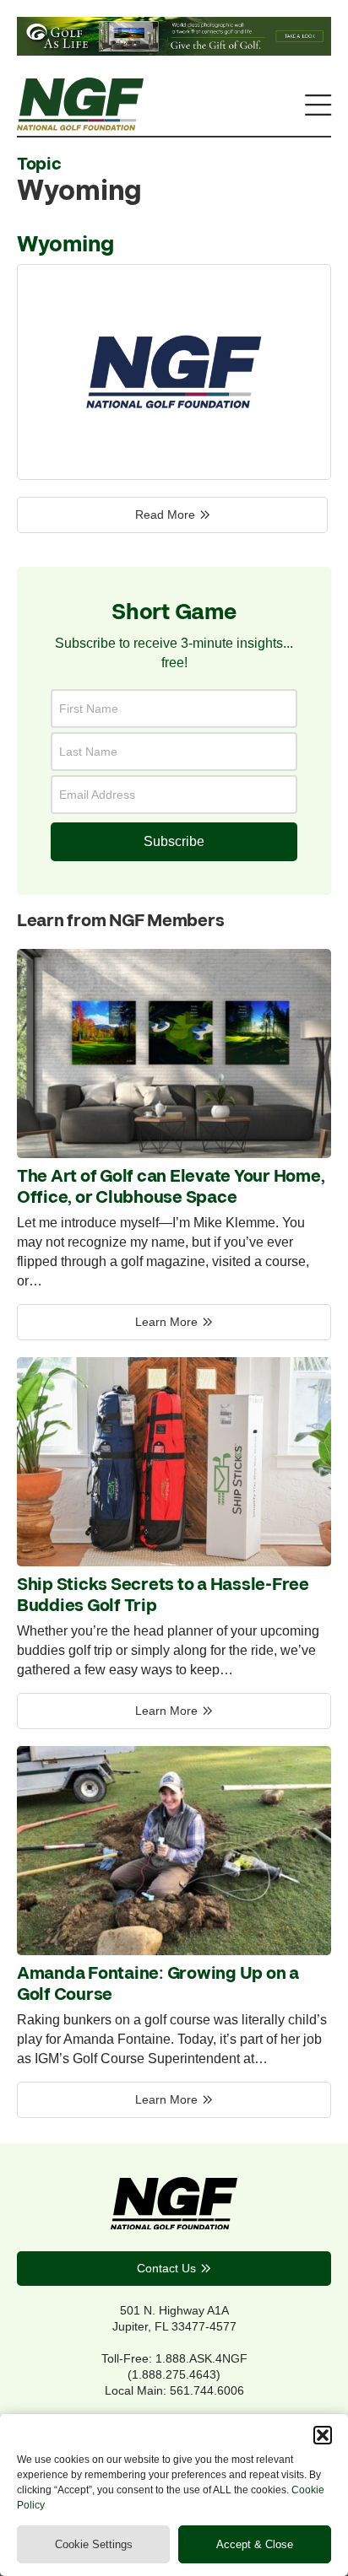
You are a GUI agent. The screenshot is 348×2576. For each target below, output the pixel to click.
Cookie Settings (94, 2544)
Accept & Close (255, 2544)
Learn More (166, 1322)
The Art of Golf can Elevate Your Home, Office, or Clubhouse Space (171, 1188)
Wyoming (65, 245)
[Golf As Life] (174, 51)
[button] (323, 2435)
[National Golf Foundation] (80, 126)
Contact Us (166, 2268)
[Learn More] (174, 1153)
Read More (165, 515)
